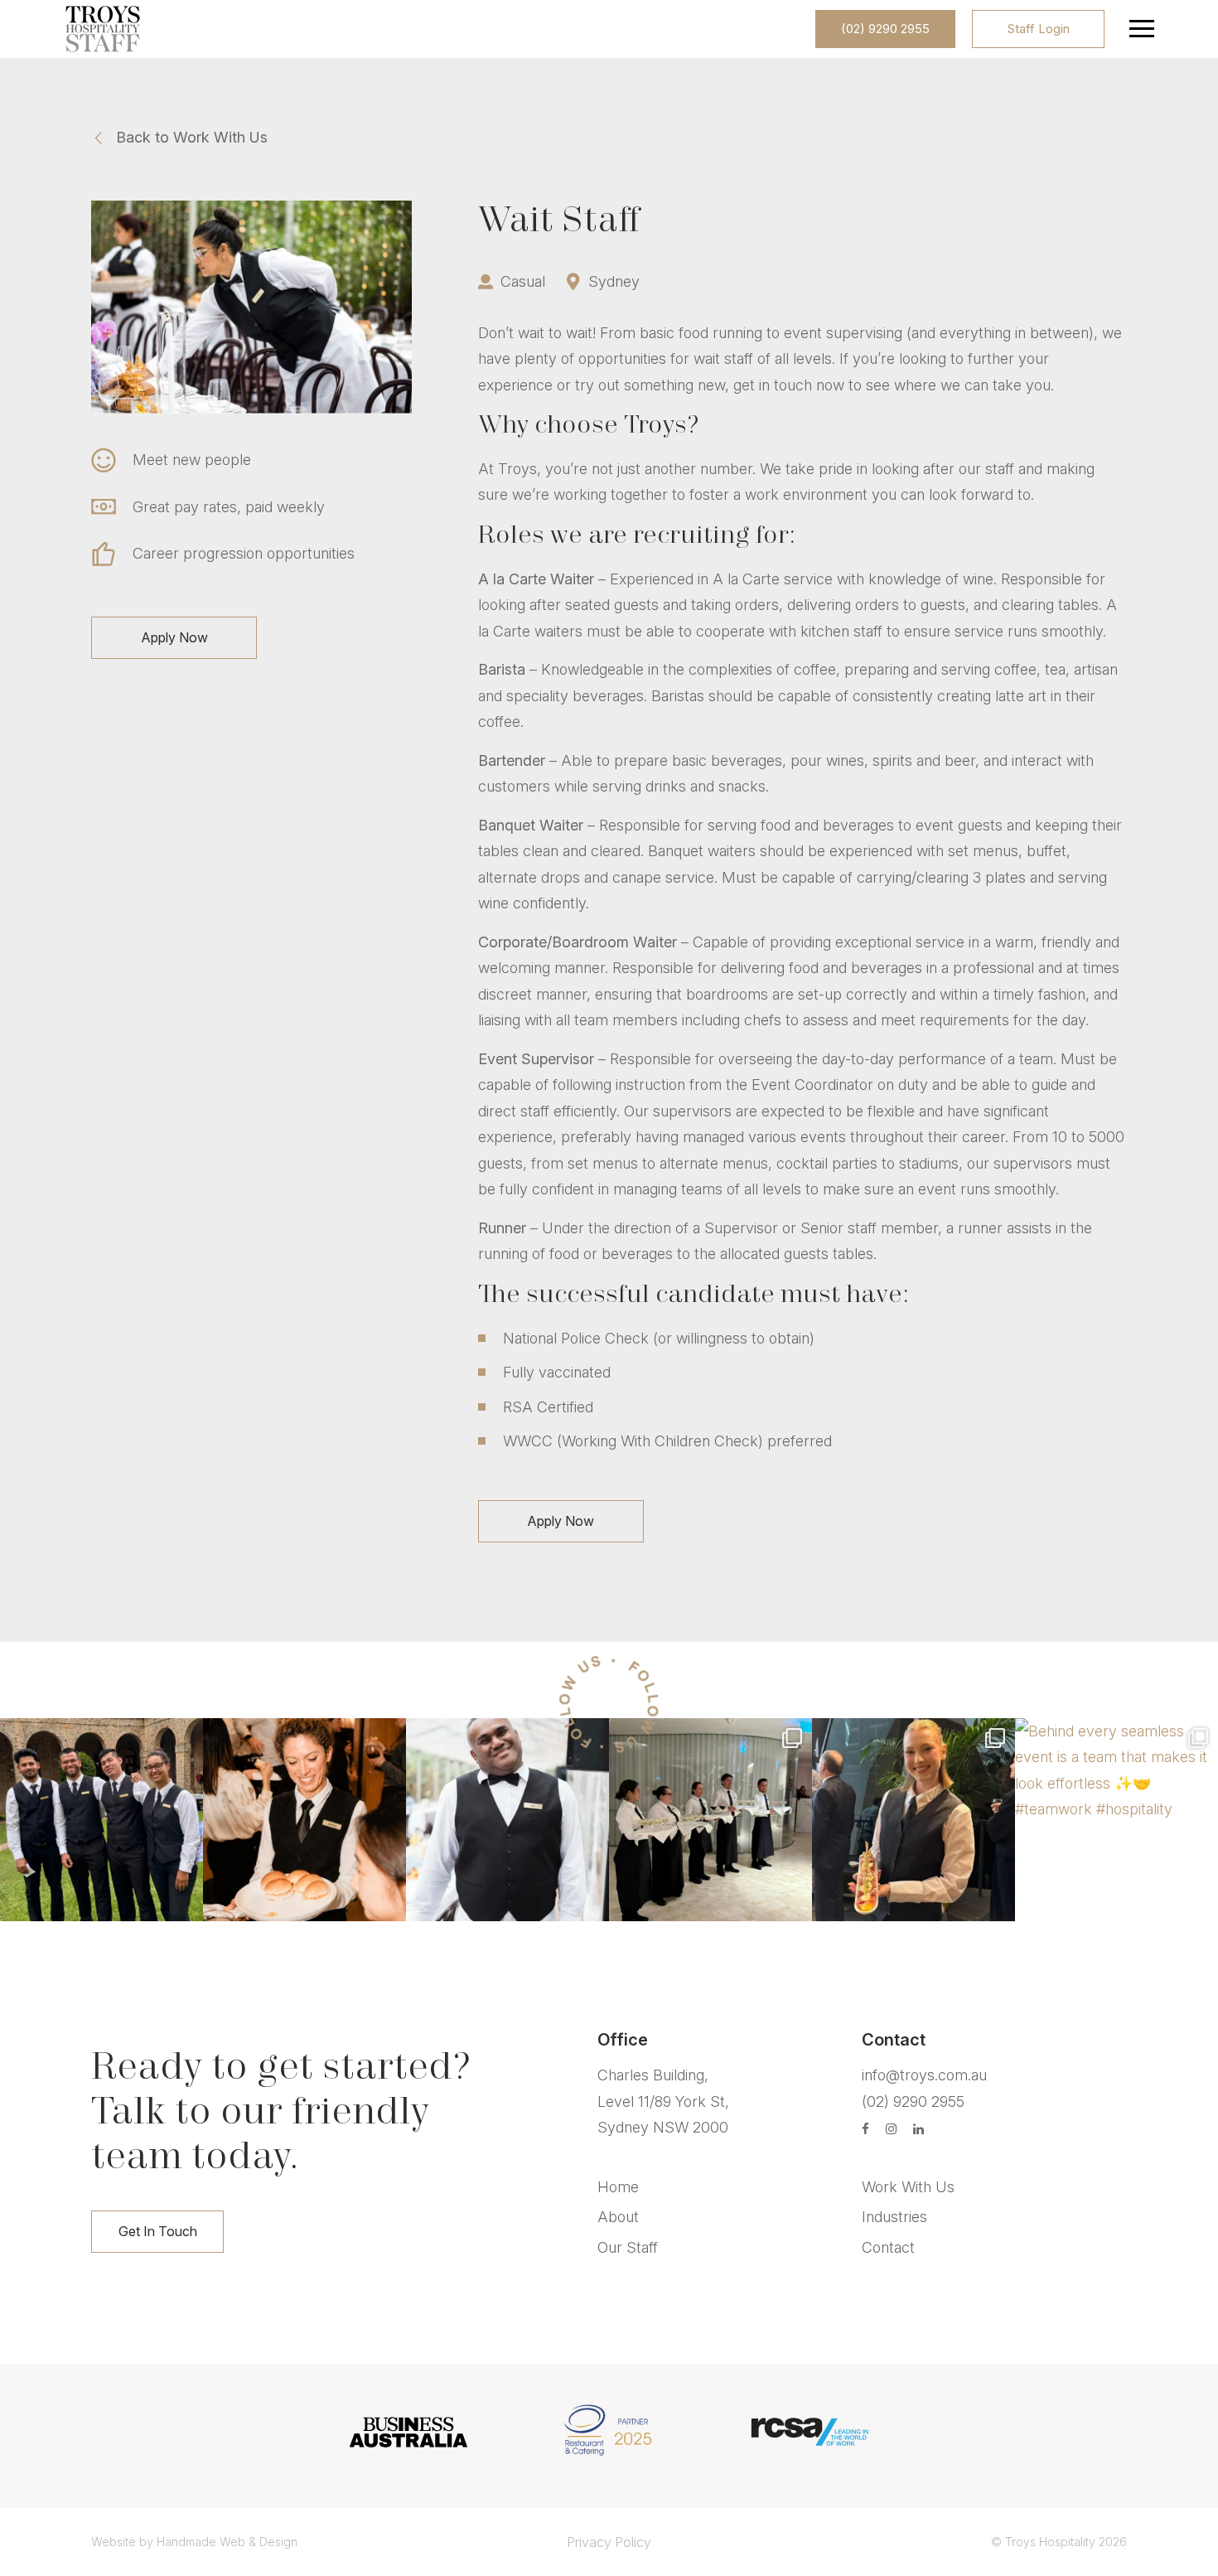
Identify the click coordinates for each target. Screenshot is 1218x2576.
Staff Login (1038, 29)
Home (618, 2187)
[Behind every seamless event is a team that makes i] (1116, 1820)
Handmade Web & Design (227, 2542)
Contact (888, 2247)
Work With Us (908, 2187)
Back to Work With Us (192, 138)
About (618, 2217)
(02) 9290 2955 (885, 29)
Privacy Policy (609, 2542)
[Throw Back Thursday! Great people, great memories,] (710, 1820)
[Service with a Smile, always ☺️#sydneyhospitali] (304, 1820)
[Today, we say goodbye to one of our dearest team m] (508, 1820)
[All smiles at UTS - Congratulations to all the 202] (914, 1820)
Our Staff (628, 2247)
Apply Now (174, 637)
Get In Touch (158, 2231)
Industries (894, 2217)
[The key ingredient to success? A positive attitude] (101, 1820)
